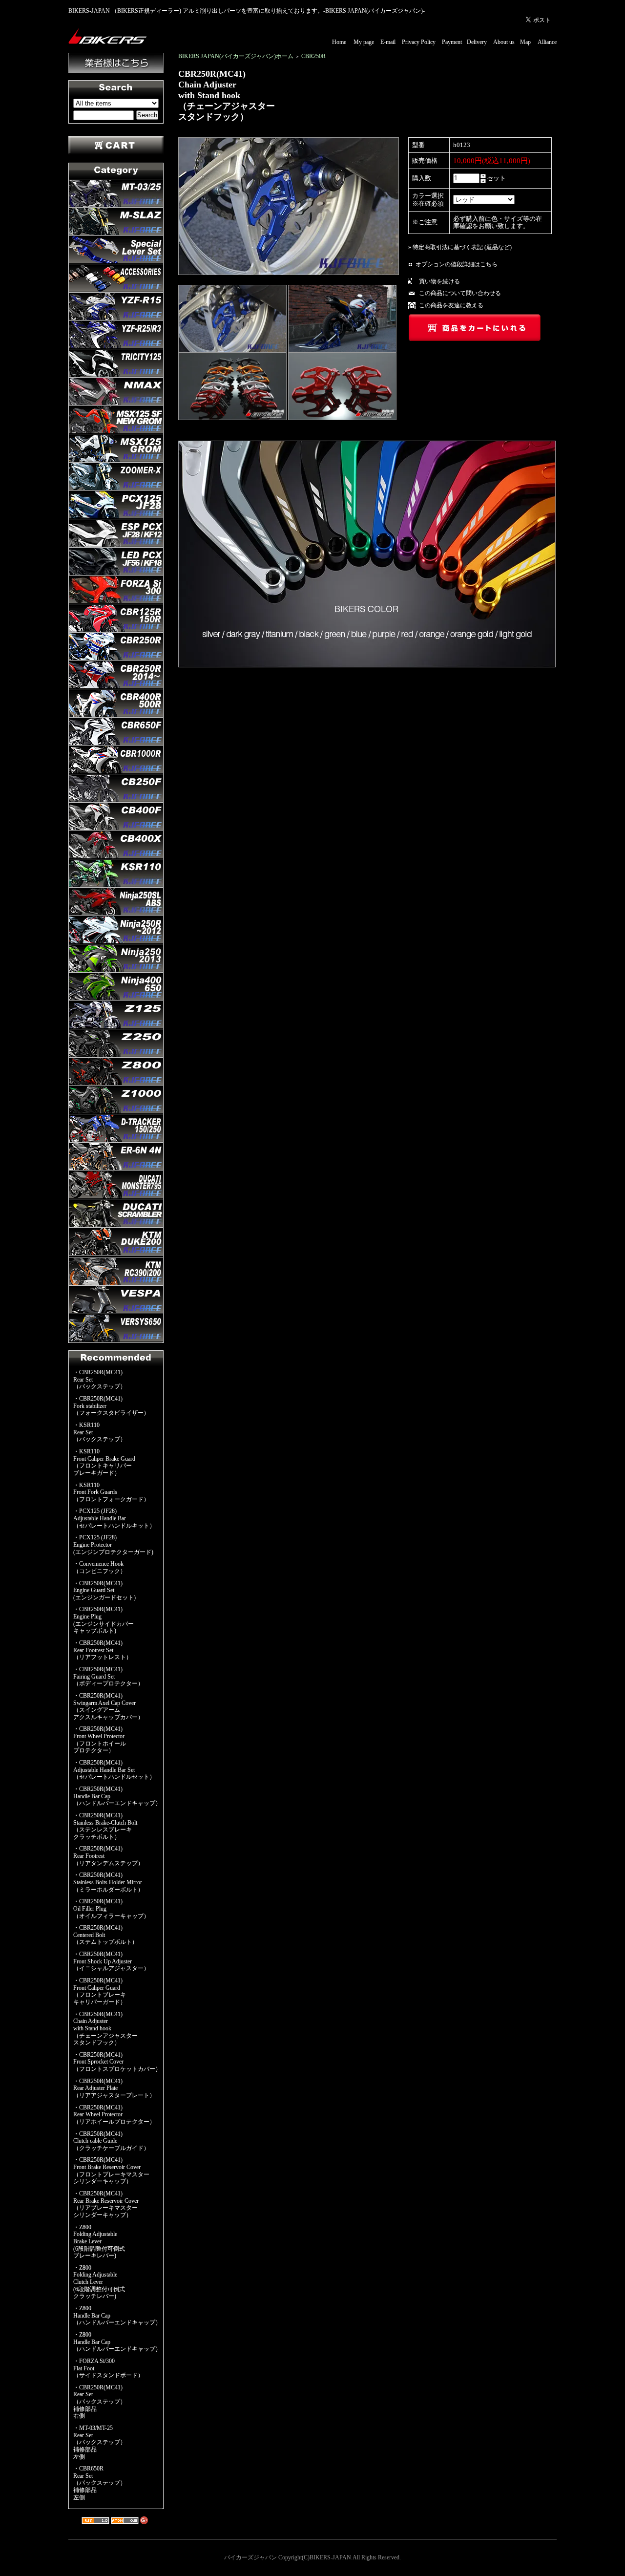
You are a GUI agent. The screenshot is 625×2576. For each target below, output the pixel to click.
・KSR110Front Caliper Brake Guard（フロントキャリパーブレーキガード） (104, 1462)
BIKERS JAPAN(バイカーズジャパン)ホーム (236, 56)
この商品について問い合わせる (460, 293)
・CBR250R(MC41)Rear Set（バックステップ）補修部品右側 (100, 2402)
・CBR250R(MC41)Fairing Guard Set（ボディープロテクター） (108, 1676)
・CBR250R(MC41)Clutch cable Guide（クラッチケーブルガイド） (111, 2141)
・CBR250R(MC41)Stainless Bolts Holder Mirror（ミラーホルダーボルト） (108, 1882)
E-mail (388, 42)
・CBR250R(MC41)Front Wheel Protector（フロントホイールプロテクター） (100, 1740)
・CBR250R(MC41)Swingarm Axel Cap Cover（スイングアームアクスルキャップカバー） (108, 1706)
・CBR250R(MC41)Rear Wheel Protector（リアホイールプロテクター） (114, 2115)
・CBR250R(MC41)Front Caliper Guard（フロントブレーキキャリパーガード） (100, 1991)
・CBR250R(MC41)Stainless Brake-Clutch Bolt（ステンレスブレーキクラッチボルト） (105, 1826)
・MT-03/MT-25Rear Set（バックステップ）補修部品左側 (100, 2442)
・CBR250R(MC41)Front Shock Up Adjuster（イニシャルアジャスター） (111, 1961)
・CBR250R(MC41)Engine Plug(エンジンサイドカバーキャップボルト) (104, 1620)
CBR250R (313, 56)
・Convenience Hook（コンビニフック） (100, 1567)
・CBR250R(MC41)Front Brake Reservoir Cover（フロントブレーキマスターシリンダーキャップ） (111, 2171)
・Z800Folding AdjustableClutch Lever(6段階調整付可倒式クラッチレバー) (99, 2282)
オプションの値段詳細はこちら (457, 264)
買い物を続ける (439, 281)
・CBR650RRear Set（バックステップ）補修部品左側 (100, 2483)
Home (339, 42)
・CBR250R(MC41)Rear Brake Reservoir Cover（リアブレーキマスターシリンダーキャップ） (106, 2204)
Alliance (547, 42)
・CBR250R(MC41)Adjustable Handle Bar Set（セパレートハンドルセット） (114, 1770)
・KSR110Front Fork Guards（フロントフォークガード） (111, 1492)
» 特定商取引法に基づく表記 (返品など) (460, 247)
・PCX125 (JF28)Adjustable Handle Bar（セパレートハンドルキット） (114, 1518)
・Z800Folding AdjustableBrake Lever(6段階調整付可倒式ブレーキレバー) (99, 2242)
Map (525, 42)
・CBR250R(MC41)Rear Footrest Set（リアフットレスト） (103, 1650)
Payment (452, 42)
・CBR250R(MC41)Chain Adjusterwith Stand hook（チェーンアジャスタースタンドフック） (105, 2029)
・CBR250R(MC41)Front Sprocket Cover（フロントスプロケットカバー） (117, 2062)
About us (504, 42)
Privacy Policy (419, 42)
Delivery (477, 42)
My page (364, 42)
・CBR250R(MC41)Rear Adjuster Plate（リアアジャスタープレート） (114, 2088)
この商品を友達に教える (451, 305)
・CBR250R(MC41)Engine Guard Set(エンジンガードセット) (104, 1590)
